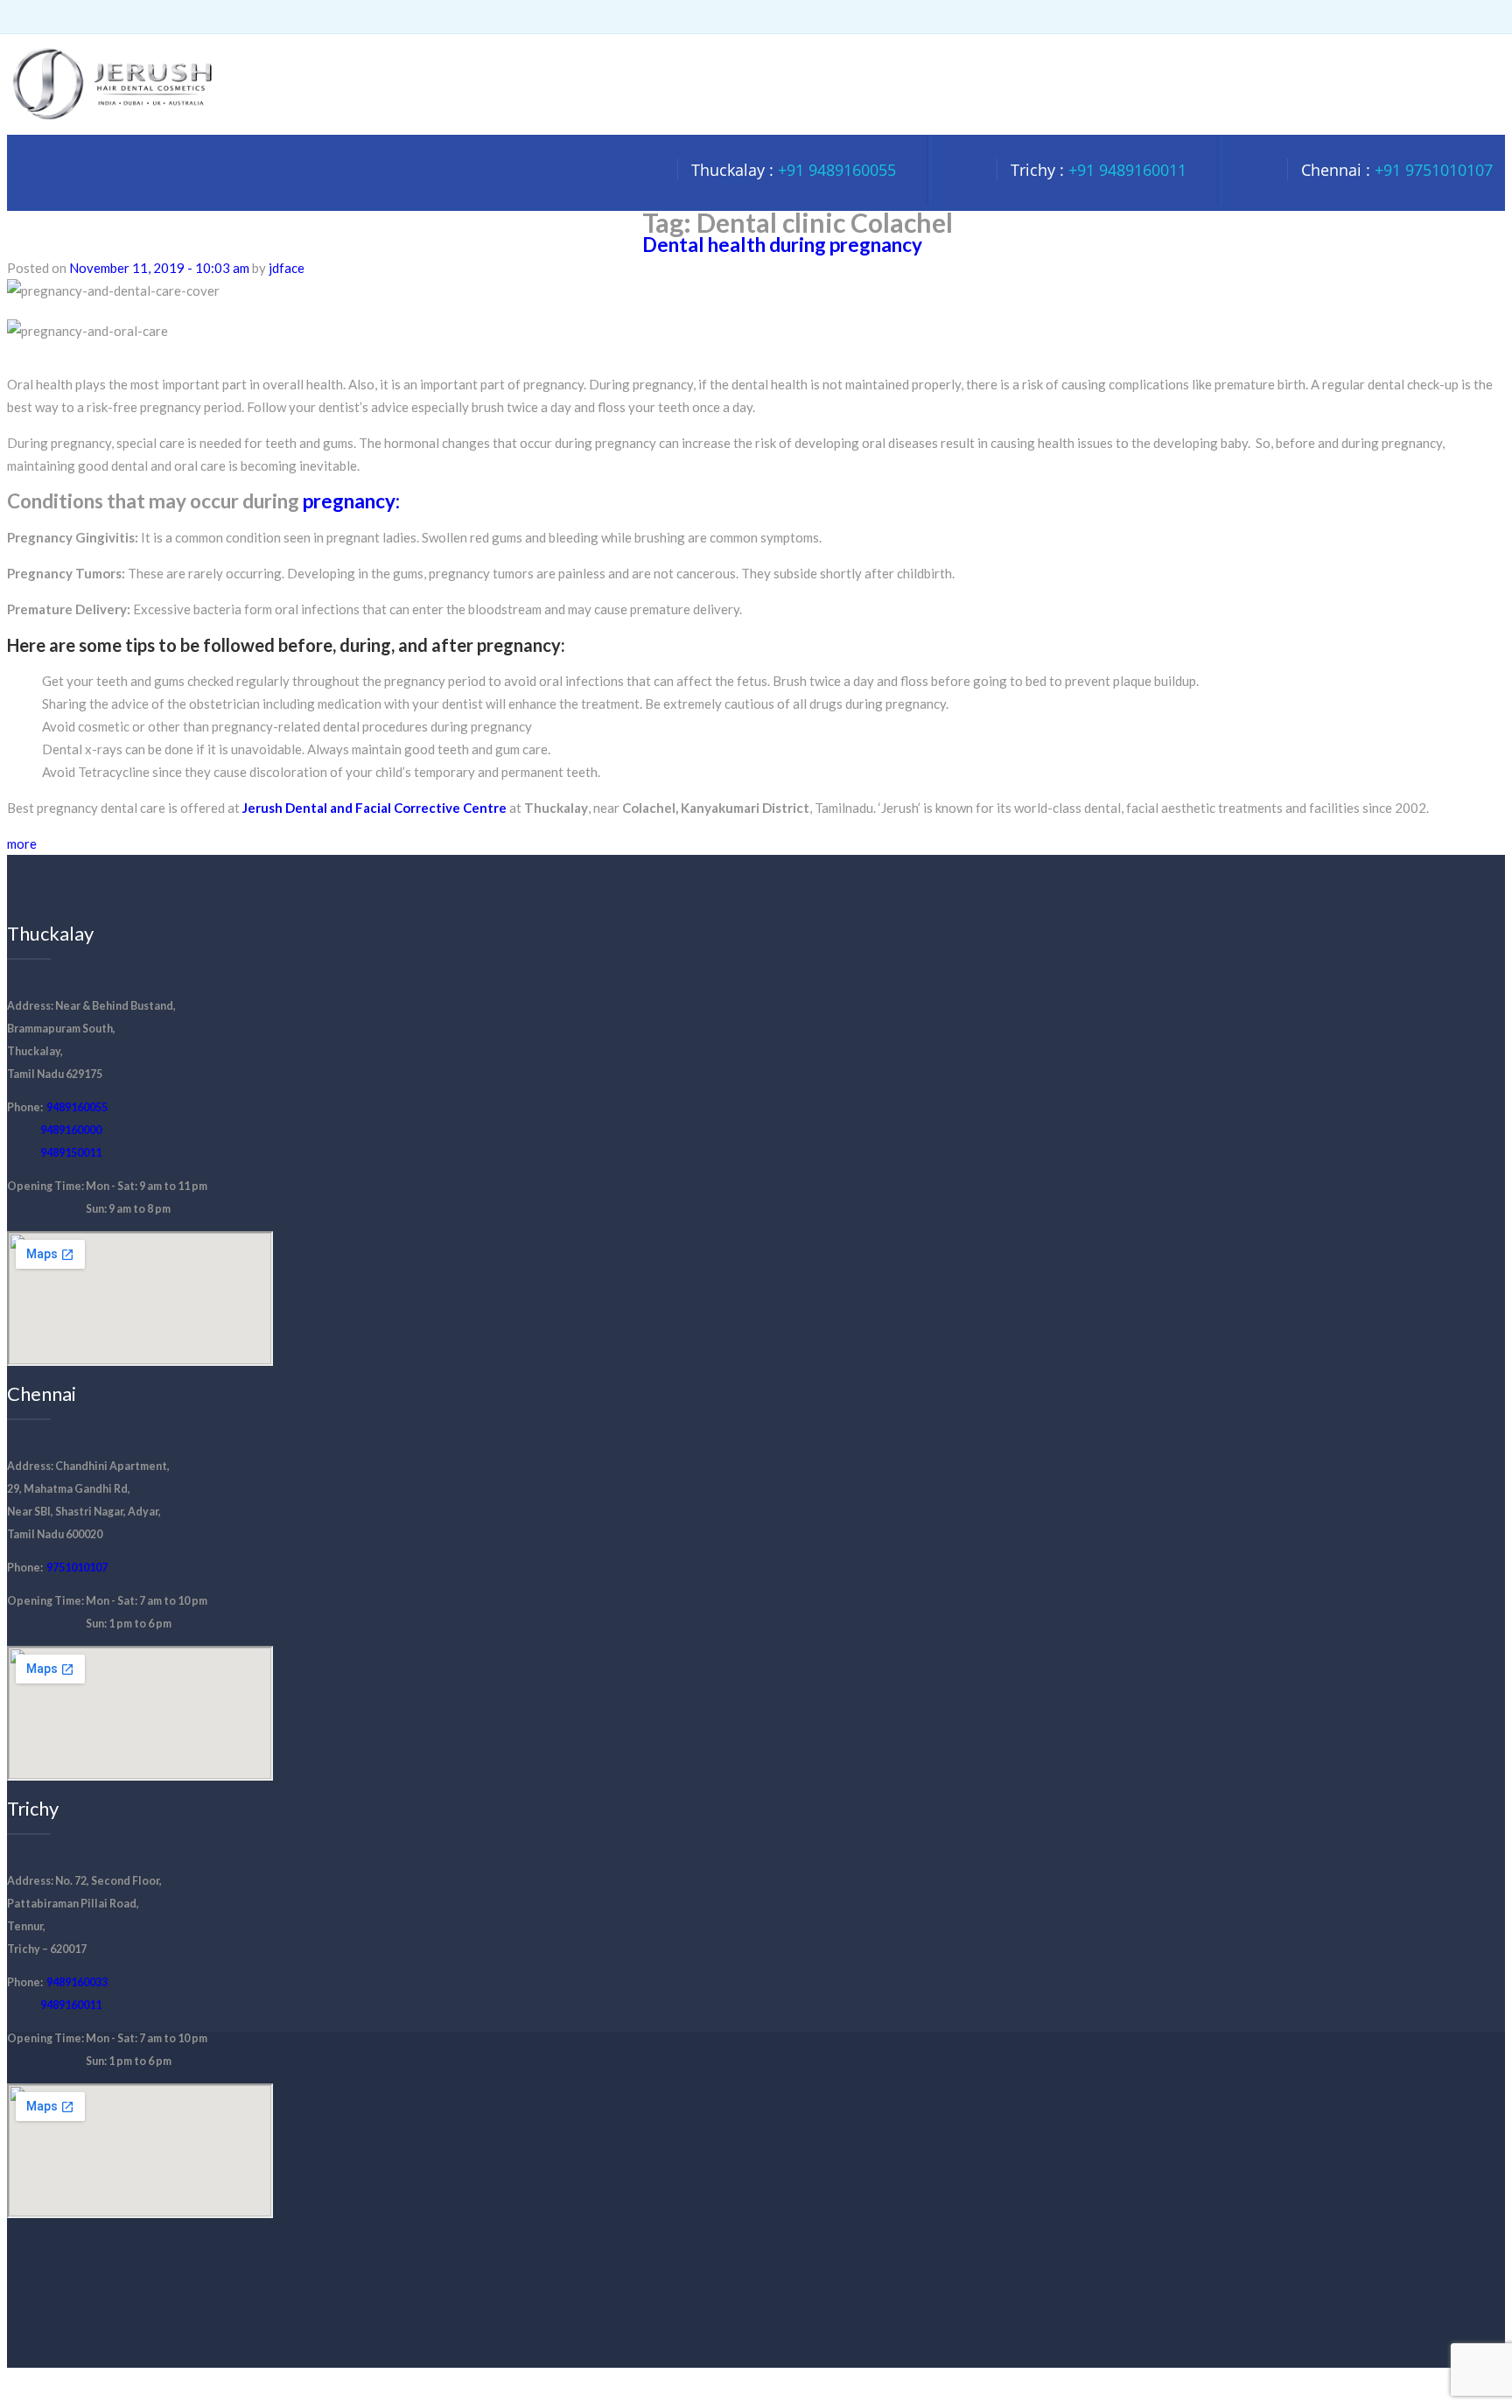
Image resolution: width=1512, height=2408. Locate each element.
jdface (287, 268)
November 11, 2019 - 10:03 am (159, 268)
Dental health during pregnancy (782, 245)
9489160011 (71, 2005)
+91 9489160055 (837, 170)
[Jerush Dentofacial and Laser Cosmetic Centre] (112, 123)
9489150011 (71, 1153)
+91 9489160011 (1127, 170)
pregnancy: (350, 501)
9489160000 (71, 1130)
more (22, 843)
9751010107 (77, 1568)
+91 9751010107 (1434, 170)
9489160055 (77, 1107)
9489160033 (77, 1982)
